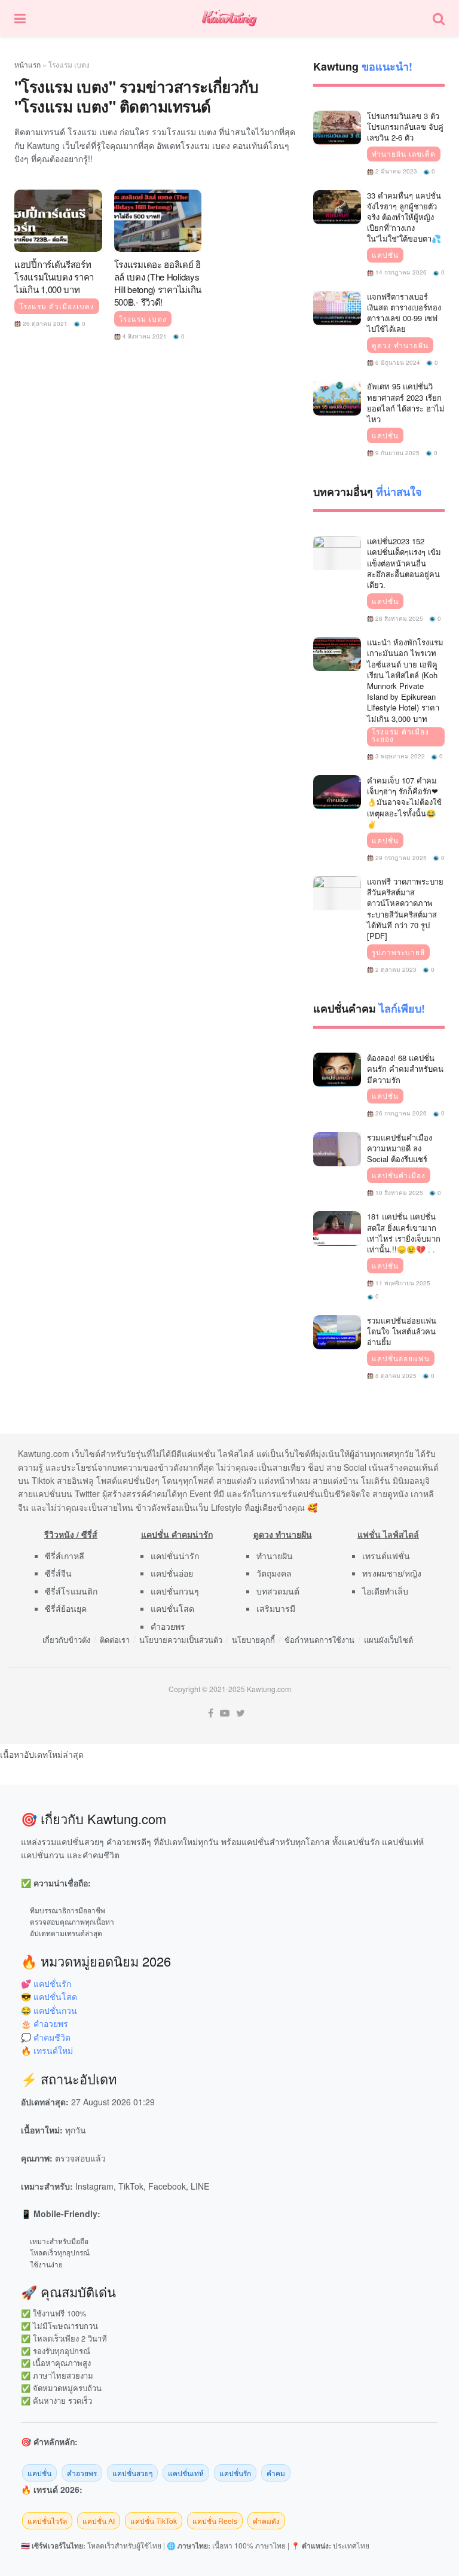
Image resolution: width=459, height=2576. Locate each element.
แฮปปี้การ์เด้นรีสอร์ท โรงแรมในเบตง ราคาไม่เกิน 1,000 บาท (54, 277)
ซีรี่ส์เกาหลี (65, 1556)
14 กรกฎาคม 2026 (400, 272)
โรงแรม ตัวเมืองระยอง (400, 735)
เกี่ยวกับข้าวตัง (66, 1640)
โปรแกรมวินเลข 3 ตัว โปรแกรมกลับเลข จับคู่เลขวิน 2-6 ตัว (405, 126)
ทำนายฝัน (275, 1556)
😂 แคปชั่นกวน (49, 2010)
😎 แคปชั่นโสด (49, 1996)
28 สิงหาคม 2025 (398, 618)
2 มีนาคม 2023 (395, 171)
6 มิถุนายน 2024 (397, 362)
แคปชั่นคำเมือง (399, 1175)
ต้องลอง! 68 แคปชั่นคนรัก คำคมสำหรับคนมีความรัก (405, 1068)
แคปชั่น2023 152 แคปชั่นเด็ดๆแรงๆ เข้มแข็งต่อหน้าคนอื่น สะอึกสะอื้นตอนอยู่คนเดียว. (404, 563)
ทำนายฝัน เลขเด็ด (404, 154)
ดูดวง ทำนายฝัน (400, 345)
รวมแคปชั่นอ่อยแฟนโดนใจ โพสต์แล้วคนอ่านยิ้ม (402, 1331)
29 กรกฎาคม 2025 (400, 858)
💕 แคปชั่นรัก (46, 1983)
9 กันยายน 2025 (397, 453)
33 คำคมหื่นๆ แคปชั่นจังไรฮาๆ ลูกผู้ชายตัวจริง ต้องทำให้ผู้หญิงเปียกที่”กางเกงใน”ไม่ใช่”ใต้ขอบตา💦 (404, 217)
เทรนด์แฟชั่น (386, 1556)
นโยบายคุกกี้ (253, 1640)
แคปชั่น (385, 255)
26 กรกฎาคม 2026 (400, 1113)
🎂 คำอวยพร (45, 2023)
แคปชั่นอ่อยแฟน (401, 1358)
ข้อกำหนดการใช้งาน (319, 1640)
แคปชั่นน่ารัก (175, 1556)
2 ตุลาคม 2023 (395, 970)
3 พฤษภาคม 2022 (399, 756)
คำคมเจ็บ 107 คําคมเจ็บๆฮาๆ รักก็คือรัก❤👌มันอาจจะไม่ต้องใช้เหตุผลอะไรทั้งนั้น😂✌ (404, 802)
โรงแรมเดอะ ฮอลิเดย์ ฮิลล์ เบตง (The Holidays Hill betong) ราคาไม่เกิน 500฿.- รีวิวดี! (158, 283)
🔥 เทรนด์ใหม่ (47, 2050)
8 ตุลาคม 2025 (395, 1376)
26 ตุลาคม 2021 (44, 324)
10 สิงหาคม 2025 (398, 1193)
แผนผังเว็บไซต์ (388, 1640)
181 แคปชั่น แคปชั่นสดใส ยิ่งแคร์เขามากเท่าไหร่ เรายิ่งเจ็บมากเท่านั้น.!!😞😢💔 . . (404, 1233)
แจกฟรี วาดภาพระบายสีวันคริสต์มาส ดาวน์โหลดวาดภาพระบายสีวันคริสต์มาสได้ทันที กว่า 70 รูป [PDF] (405, 909)
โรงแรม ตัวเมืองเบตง (57, 306)
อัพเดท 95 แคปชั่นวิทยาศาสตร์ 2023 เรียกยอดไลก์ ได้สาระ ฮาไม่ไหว (406, 403)
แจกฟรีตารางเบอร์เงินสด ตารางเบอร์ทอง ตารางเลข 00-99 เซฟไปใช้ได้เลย (404, 313)
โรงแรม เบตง (143, 319)
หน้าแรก (27, 64)
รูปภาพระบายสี (398, 952)
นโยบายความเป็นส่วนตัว (181, 1640)
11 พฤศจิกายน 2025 (402, 1283)
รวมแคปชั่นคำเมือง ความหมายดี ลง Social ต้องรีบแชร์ (400, 1148)
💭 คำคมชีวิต (46, 2037)
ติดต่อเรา (115, 1640)
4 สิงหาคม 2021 (144, 336)
